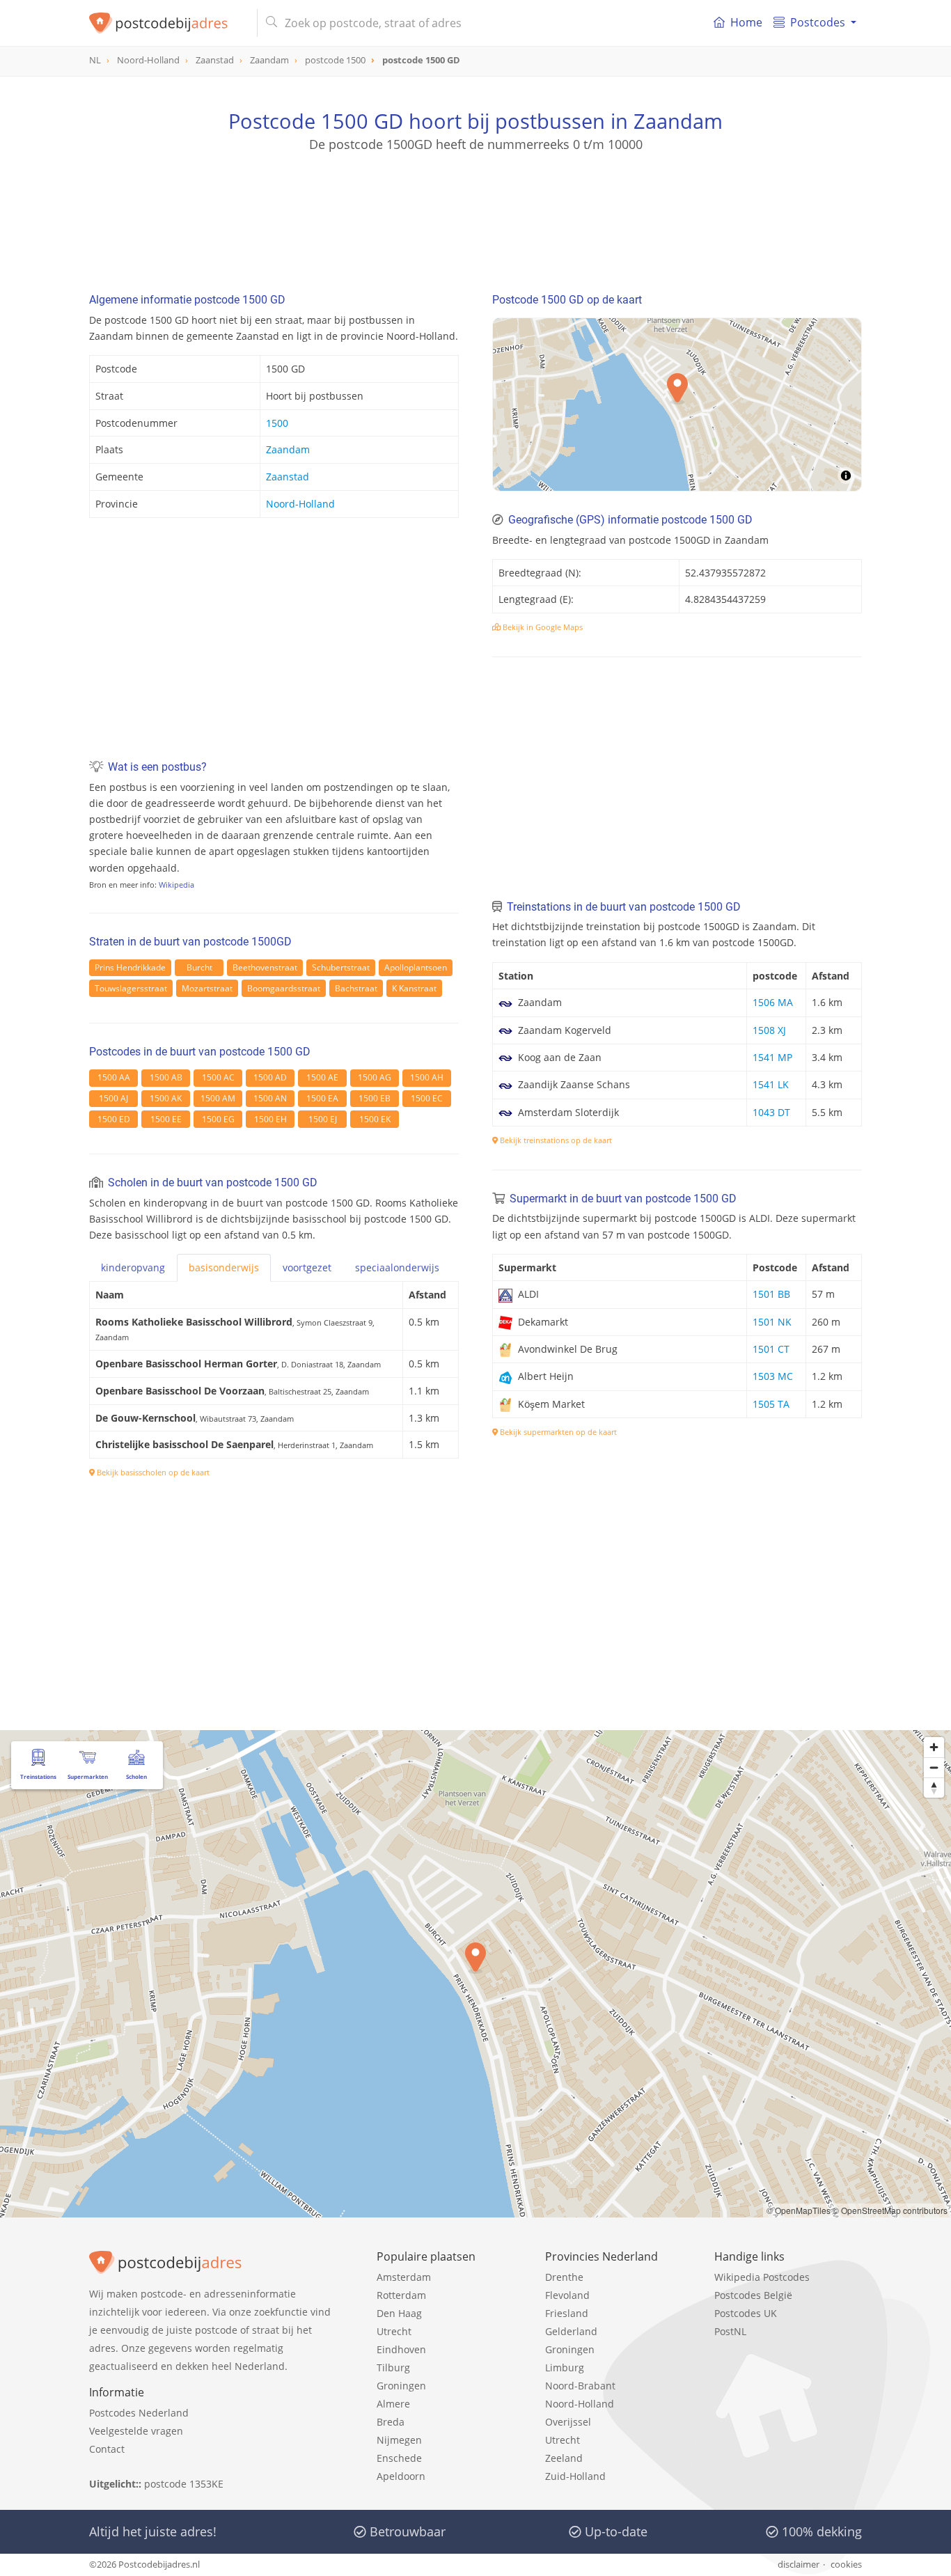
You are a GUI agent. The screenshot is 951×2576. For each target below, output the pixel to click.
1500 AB (166, 1077)
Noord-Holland (300, 504)
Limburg (565, 2367)
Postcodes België (753, 2295)
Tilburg (393, 2367)
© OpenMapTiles (799, 2210)
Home (746, 22)
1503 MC (773, 1376)
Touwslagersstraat (131, 988)
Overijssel (568, 2422)
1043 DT (771, 1112)
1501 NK (772, 1322)
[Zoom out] (934, 1767)
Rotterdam (401, 2295)
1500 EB (375, 1098)
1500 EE (166, 1119)
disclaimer (799, 2564)
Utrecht (394, 2331)
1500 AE (322, 1077)
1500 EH (270, 1119)
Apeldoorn (401, 2476)
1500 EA (322, 1098)
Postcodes (818, 22)
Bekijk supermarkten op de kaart (557, 1432)
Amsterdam (404, 2277)
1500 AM (218, 1098)
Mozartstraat (207, 988)
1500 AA (114, 1077)
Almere (393, 2404)
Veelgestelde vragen (136, 2431)
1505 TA (771, 1404)
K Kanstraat (414, 988)
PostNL (730, 2331)
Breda (391, 2422)
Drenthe (564, 2277)
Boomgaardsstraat (284, 988)
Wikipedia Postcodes (762, 2277)
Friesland (567, 2313)
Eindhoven (401, 2349)
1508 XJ (769, 1030)
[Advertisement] (475, 216)
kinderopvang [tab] (133, 1267)
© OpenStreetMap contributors (890, 2210)
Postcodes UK (746, 2313)
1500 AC (218, 1077)
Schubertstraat (341, 967)
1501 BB (771, 1294)
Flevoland (567, 2295)
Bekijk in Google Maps (542, 627)
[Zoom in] (934, 1747)
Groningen (401, 2386)
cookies (846, 2564)
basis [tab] (224, 1267)
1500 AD (270, 1077)
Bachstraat (356, 988)
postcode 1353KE (184, 2484)
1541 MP (772, 1057)
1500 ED (114, 1119)
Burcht (199, 967)
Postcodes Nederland (139, 2413)
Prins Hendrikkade (130, 967)
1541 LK (771, 1084)
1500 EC (427, 1098)
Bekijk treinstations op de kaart (555, 1140)
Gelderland (571, 2331)
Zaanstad (288, 477)
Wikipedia (176, 885)
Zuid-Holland (575, 2476)
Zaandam (288, 449)
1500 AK (166, 1098)
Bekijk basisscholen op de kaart (152, 1472)
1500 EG (218, 1119)
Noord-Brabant (580, 2386)
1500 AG (375, 1077)
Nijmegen (399, 2440)
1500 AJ (113, 1098)
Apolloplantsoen (416, 967)
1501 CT (771, 1349)
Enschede (399, 2458)
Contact (107, 2449)
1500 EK (375, 1119)
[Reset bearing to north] (934, 1788)
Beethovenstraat (265, 967)
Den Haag (399, 2313)
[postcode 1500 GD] (167, 23)
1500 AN (270, 1098)
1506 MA (773, 1002)
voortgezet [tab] (307, 1267)
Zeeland (564, 2458)
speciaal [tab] (397, 1267)
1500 (277, 423)
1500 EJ (323, 1119)
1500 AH (427, 1077)
